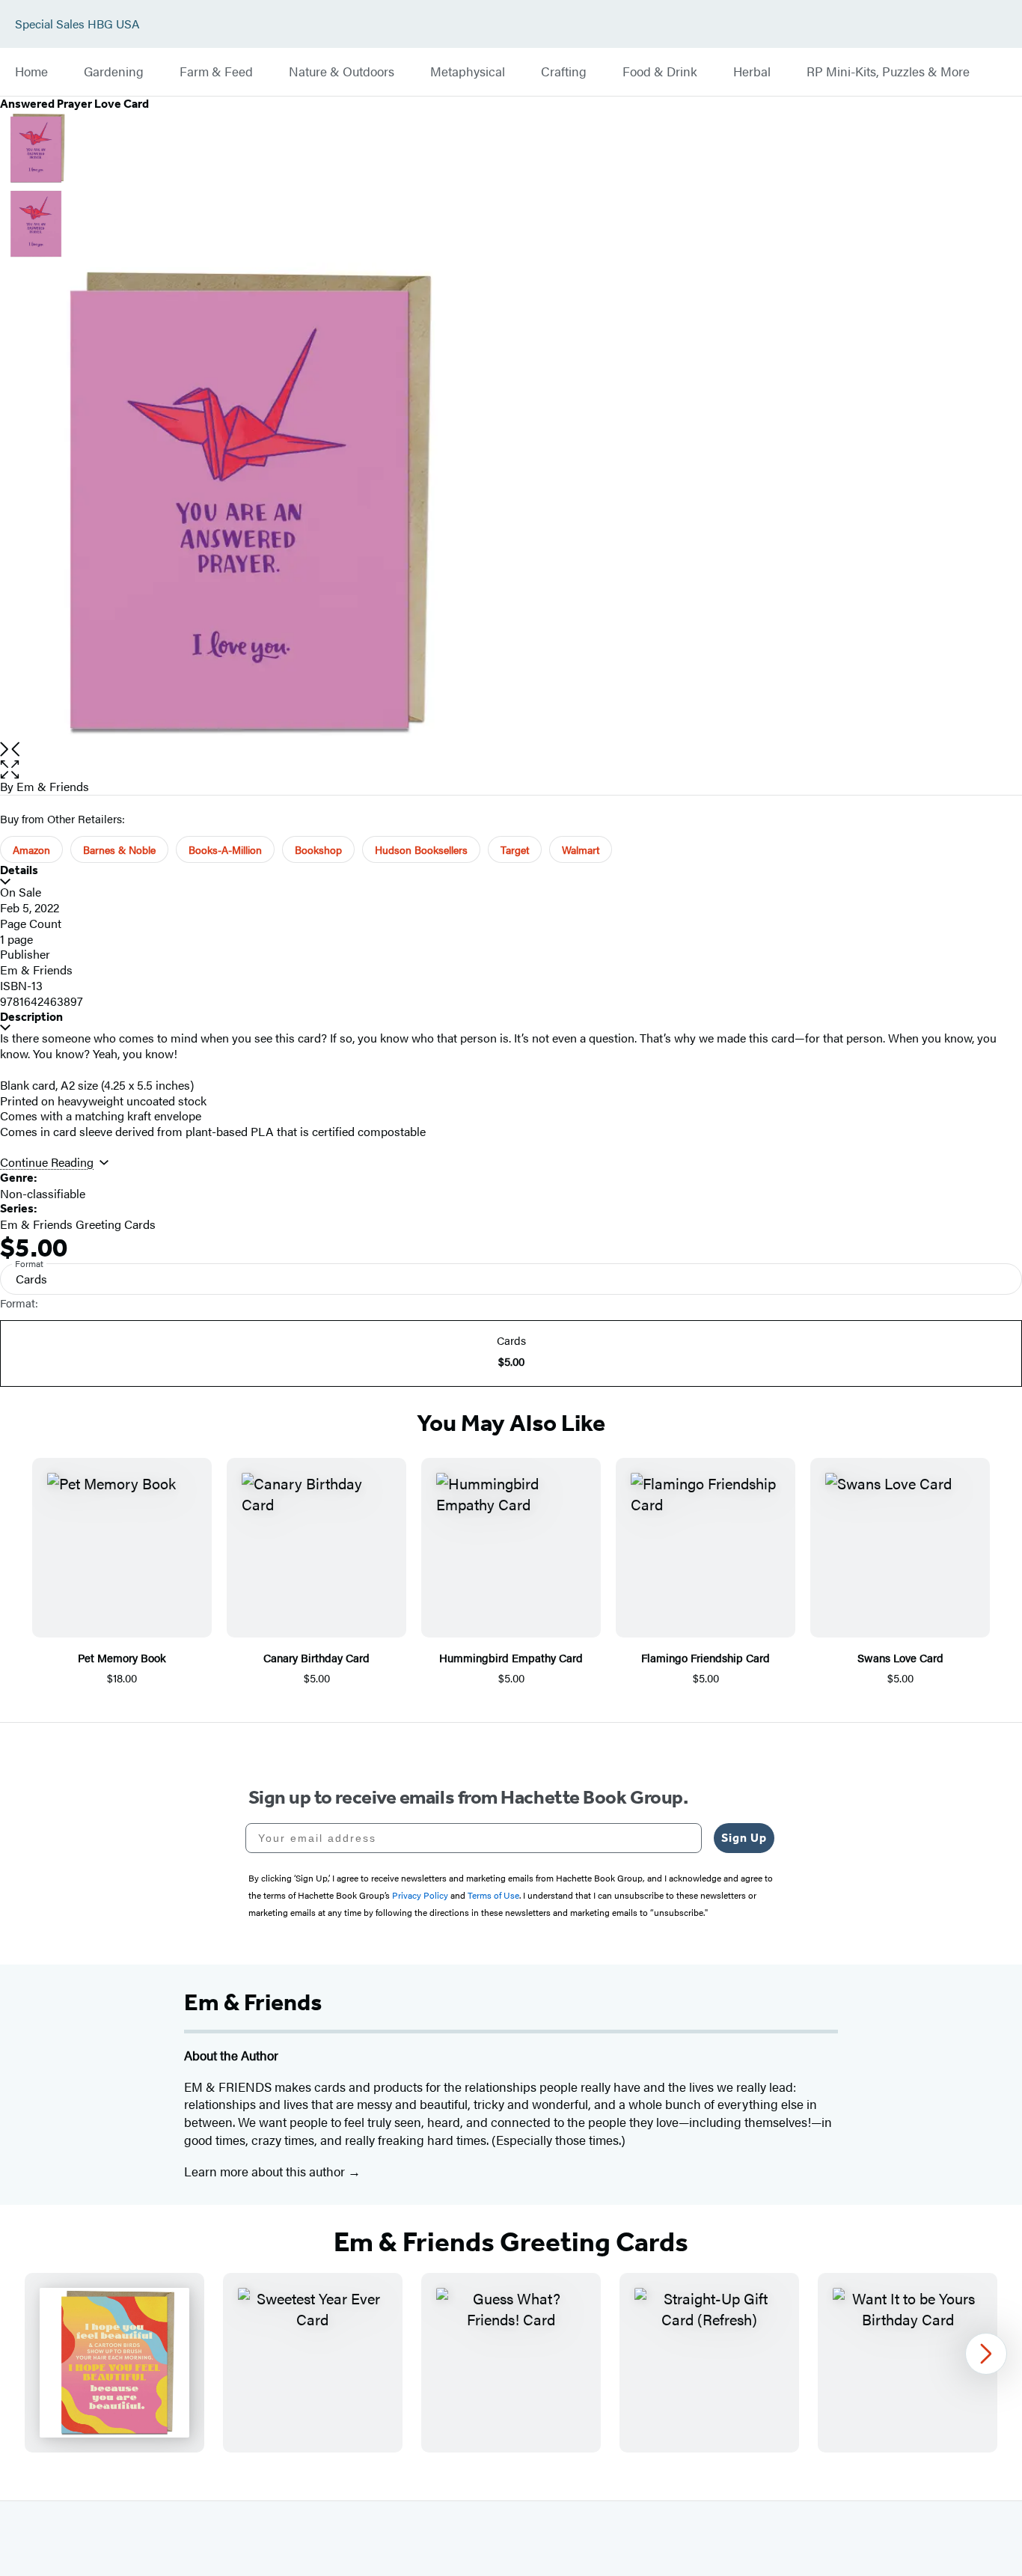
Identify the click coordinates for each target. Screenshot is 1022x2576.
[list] (511, 502)
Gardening (114, 72)
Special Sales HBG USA (77, 24)
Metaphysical (468, 72)
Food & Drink (660, 72)
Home (31, 72)
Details (19, 870)
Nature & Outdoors (342, 72)
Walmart (581, 849)
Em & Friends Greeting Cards (78, 1224)
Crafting (564, 72)
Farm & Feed (216, 72)
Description (31, 1017)
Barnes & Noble (119, 849)
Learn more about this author (266, 2171)
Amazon (31, 849)
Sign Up (744, 1838)
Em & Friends (53, 786)
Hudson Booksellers (421, 849)
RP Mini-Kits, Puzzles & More (888, 72)
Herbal (752, 72)
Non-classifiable (43, 1193)
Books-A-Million (225, 849)
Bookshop (318, 849)
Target (515, 849)
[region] (511, 2363)
